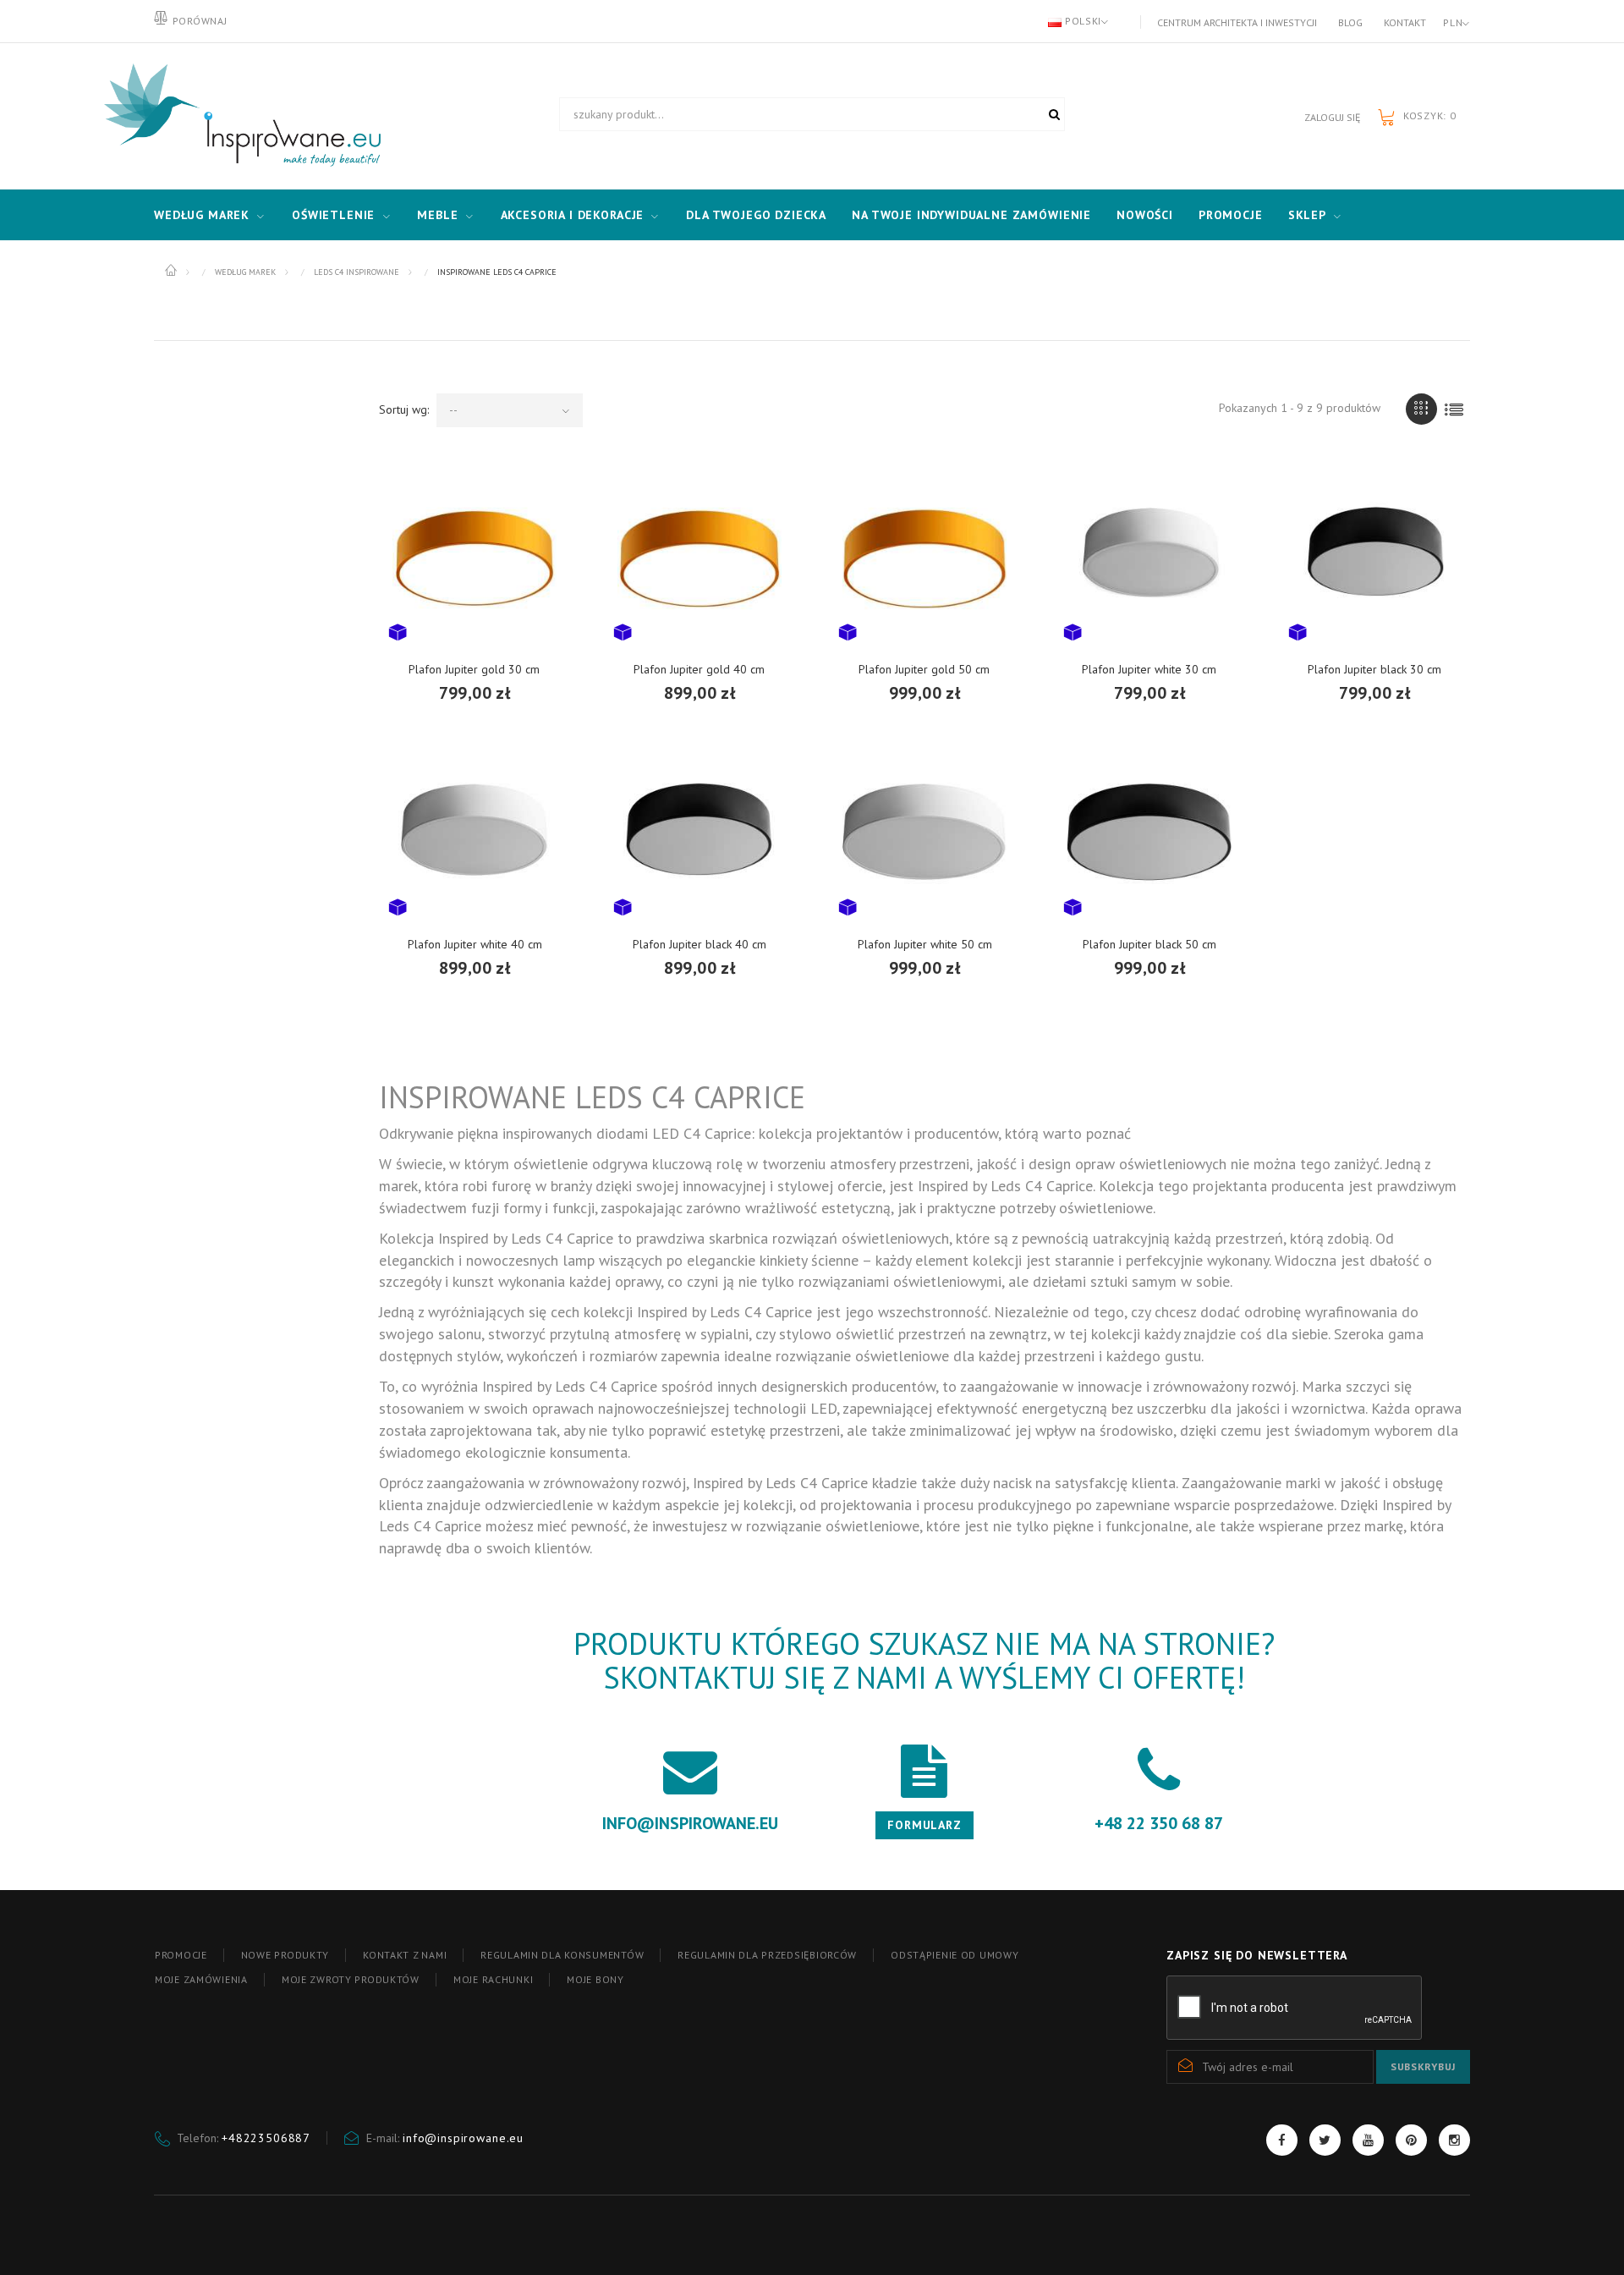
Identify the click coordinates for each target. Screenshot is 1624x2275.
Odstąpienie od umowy (955, 1955)
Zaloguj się (1332, 117)
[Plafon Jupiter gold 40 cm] (700, 556)
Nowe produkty (285, 1955)
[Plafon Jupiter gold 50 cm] (924, 556)
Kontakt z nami (405, 1955)
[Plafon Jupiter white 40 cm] (475, 831)
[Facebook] (1282, 2140)
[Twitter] (1325, 2140)
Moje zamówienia (201, 1979)
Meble (437, 215)
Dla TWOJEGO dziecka (756, 215)
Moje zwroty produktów (351, 1979)
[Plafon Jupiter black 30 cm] (1374, 556)
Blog (1350, 22)
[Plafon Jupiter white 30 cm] (1149, 556)
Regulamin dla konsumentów (562, 1955)
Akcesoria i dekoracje (573, 215)
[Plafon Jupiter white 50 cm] (924, 831)
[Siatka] (1421, 409)
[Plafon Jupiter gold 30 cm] (475, 556)
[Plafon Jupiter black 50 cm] (1149, 831)
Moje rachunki (493, 1979)
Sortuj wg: (404, 409)
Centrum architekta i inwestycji (1237, 22)
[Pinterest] (1411, 2140)
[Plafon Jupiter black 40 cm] (700, 831)
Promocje (1231, 215)
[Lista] (1454, 409)
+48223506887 (266, 2138)
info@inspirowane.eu (463, 2138)
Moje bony (595, 1979)
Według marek (202, 215)
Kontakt (1405, 22)
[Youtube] (1368, 2140)
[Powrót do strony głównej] (172, 271)
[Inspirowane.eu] (239, 116)
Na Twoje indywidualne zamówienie (971, 215)
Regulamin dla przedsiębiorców (767, 1955)
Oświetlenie (333, 215)
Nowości (1145, 215)
